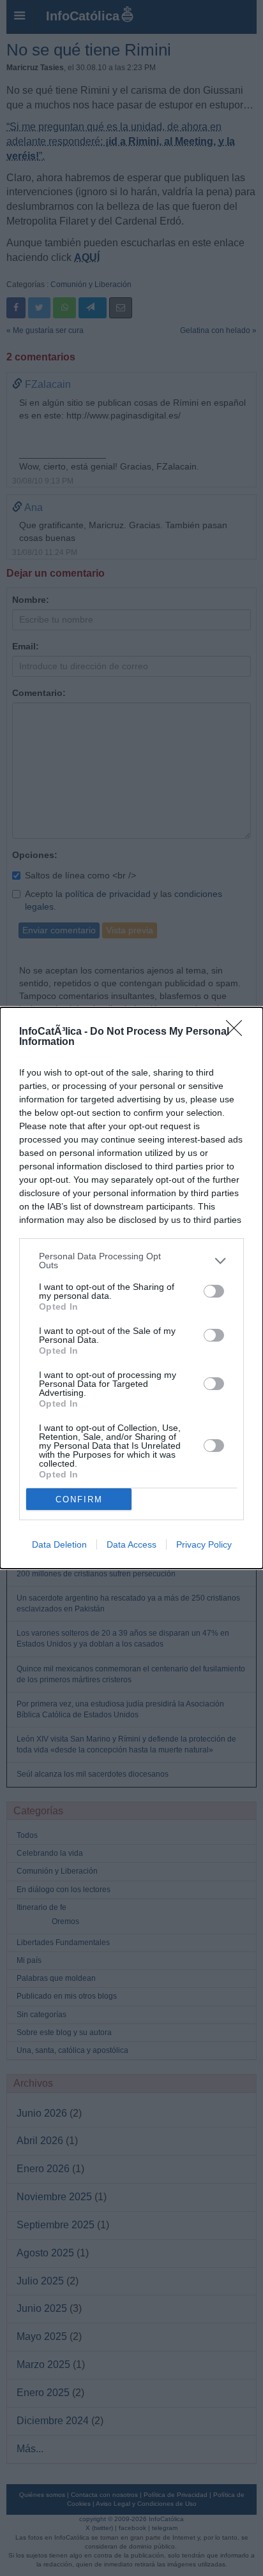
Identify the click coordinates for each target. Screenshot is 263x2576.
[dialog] (131, 1288)
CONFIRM (79, 1499)
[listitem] (131, 1261)
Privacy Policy (204, 1544)
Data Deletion (59, 1544)
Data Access (131, 1544)
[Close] (238, 1032)
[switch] (214, 1291)
